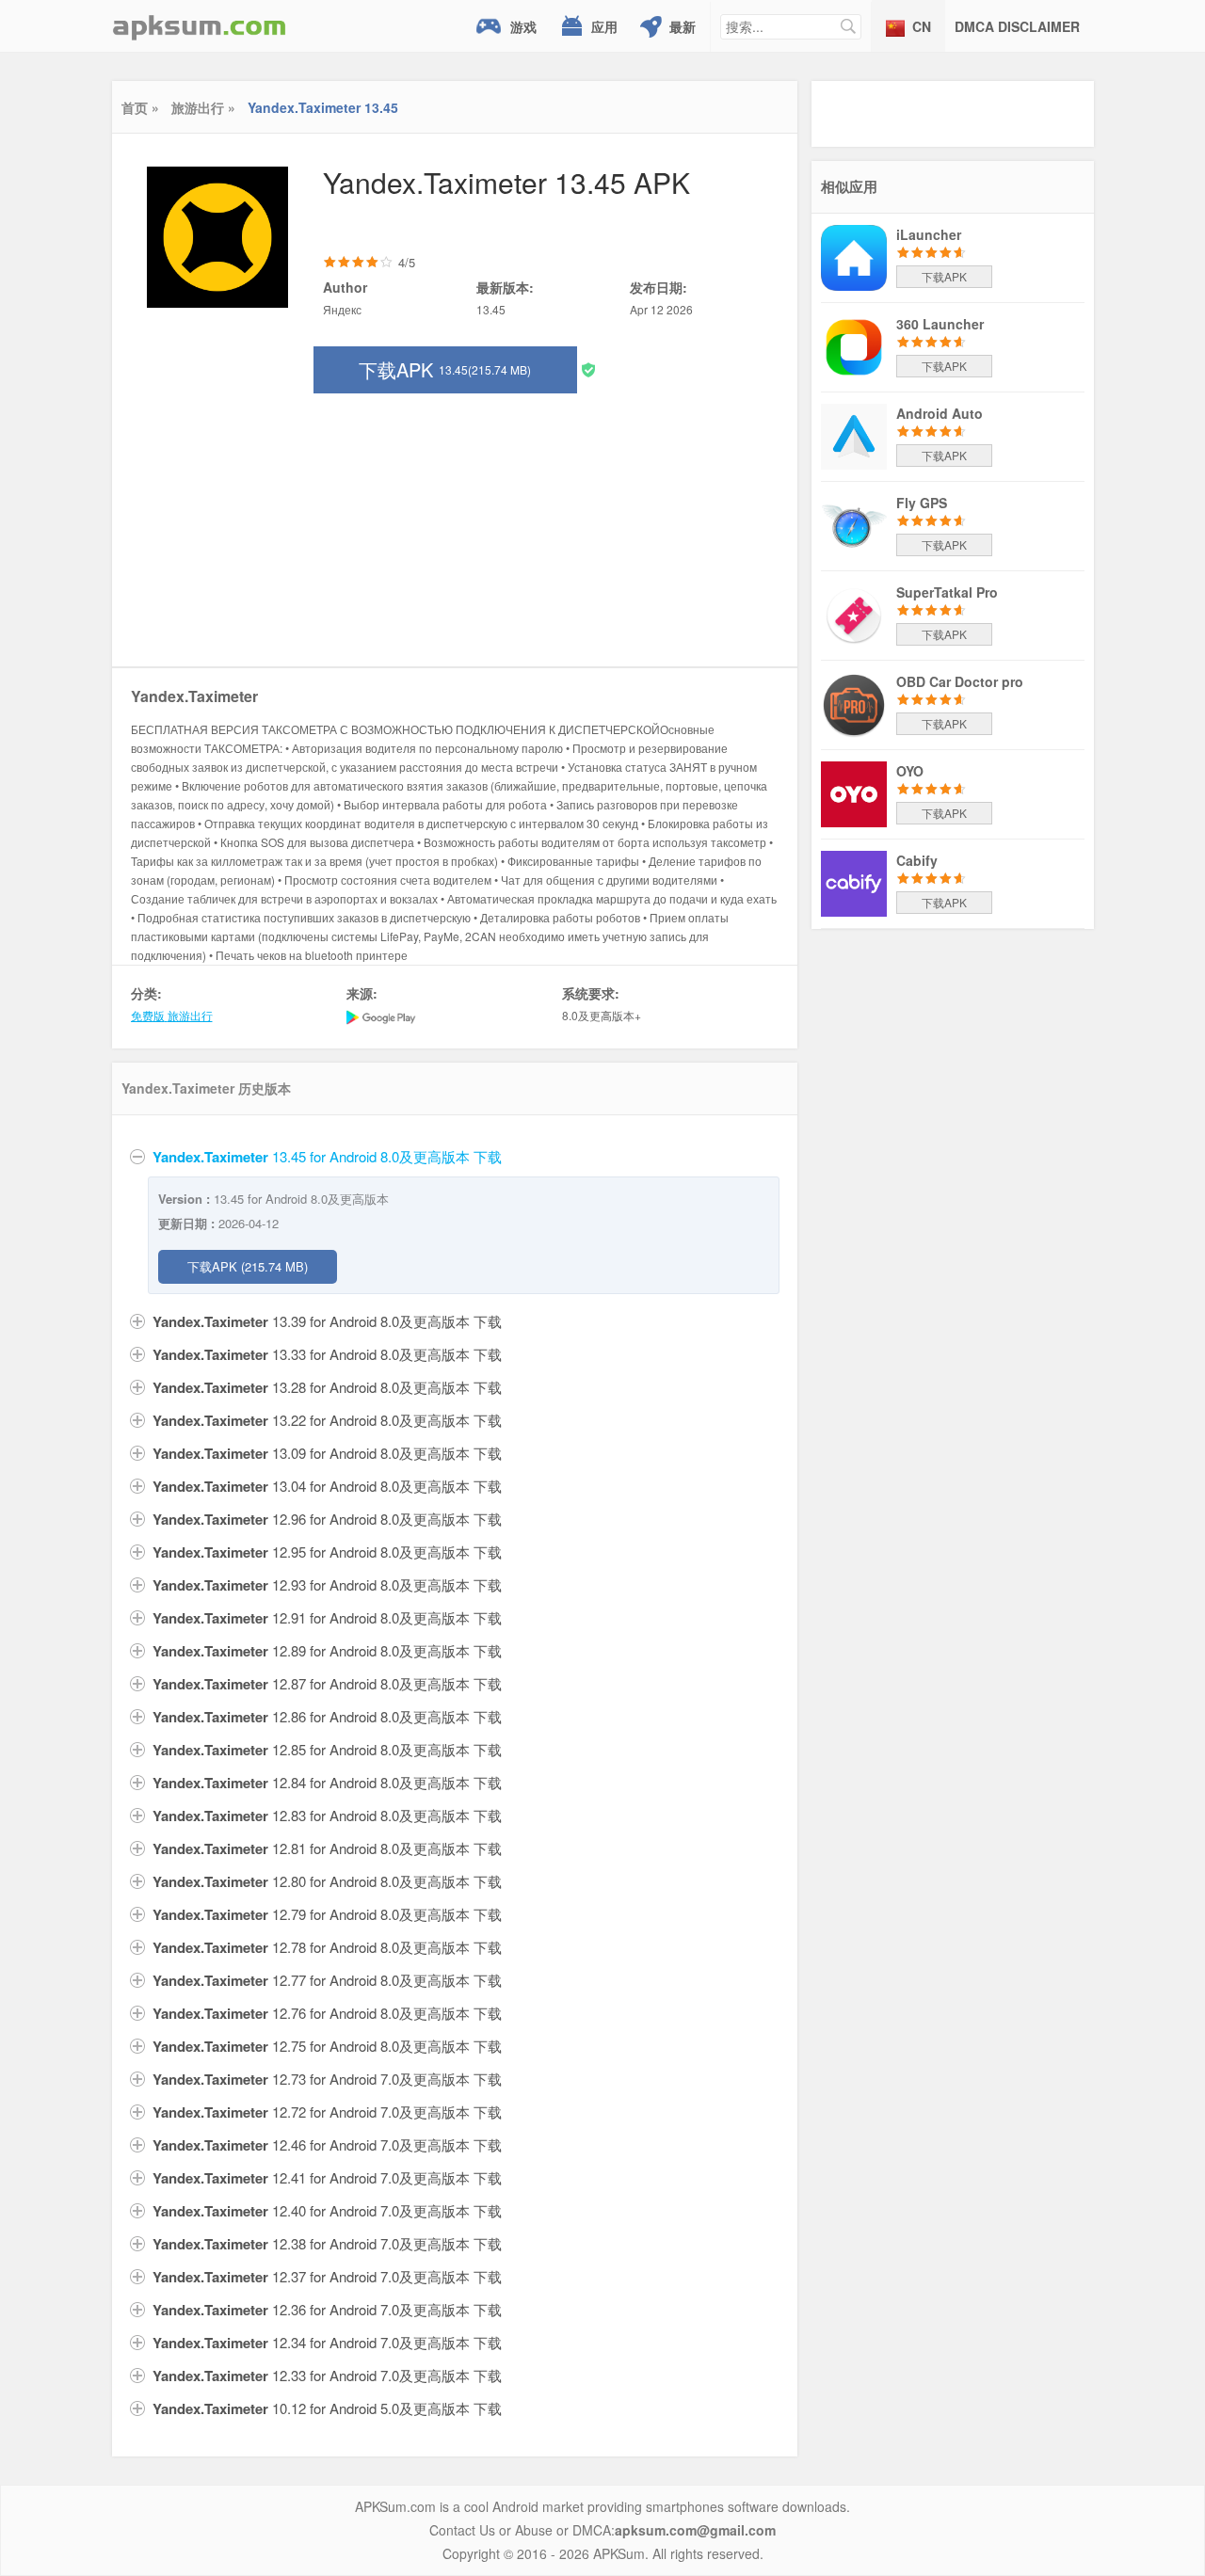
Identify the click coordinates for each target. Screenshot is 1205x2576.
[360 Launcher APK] (854, 345)
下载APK (445, 369)
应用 (604, 26)
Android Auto (940, 413)
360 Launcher (940, 324)
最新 (683, 26)
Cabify (917, 860)
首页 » (140, 107)
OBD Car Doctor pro (960, 681)
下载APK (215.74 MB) (248, 1266)
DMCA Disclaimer (1017, 26)
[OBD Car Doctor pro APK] (854, 703)
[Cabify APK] (854, 882)
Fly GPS (922, 503)
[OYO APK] (854, 792)
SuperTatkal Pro (947, 592)
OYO (910, 771)
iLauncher (929, 234)
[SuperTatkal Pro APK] (854, 614)
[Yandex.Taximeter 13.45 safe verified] (588, 368)
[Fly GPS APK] (854, 524)
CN (922, 26)
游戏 (523, 26)
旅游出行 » (203, 107)
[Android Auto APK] (854, 435)
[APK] (200, 26)
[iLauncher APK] (854, 256)
